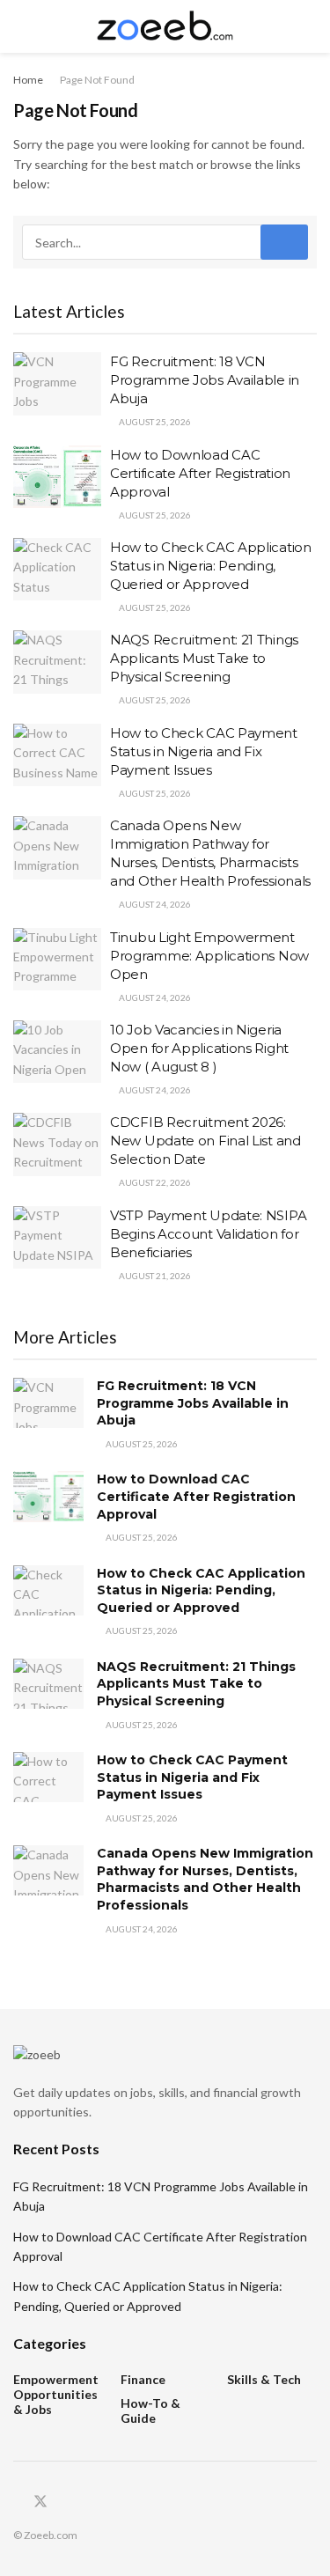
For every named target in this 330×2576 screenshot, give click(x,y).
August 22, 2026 (154, 1182)
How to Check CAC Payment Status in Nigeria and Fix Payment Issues (204, 751)
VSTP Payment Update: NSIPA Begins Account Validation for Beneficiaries (208, 1234)
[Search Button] (309, 26)
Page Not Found (97, 80)
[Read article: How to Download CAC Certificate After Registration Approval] (57, 477)
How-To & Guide (150, 2410)
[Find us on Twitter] (40, 2502)
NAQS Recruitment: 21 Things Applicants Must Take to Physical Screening (204, 658)
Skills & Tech (264, 2379)
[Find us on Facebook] (18, 2502)
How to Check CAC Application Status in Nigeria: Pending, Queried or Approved (211, 566)
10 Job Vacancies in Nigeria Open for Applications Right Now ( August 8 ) (199, 1048)
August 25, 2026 (154, 422)
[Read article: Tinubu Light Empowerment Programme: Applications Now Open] (57, 960)
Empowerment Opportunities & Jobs (56, 2394)
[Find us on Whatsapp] (62, 2502)
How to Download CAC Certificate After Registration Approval (200, 473)
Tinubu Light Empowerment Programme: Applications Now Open (209, 956)
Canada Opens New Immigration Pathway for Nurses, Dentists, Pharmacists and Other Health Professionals (205, 1879)
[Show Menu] (21, 26)
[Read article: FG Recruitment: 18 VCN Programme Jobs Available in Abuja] (57, 384)
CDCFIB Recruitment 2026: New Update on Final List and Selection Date (205, 1141)
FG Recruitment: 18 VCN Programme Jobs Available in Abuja (205, 380)
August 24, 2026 (154, 904)
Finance (143, 2379)
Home (28, 80)
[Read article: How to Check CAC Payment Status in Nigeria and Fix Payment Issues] (57, 755)
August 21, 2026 (154, 1276)
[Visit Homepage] (165, 26)
